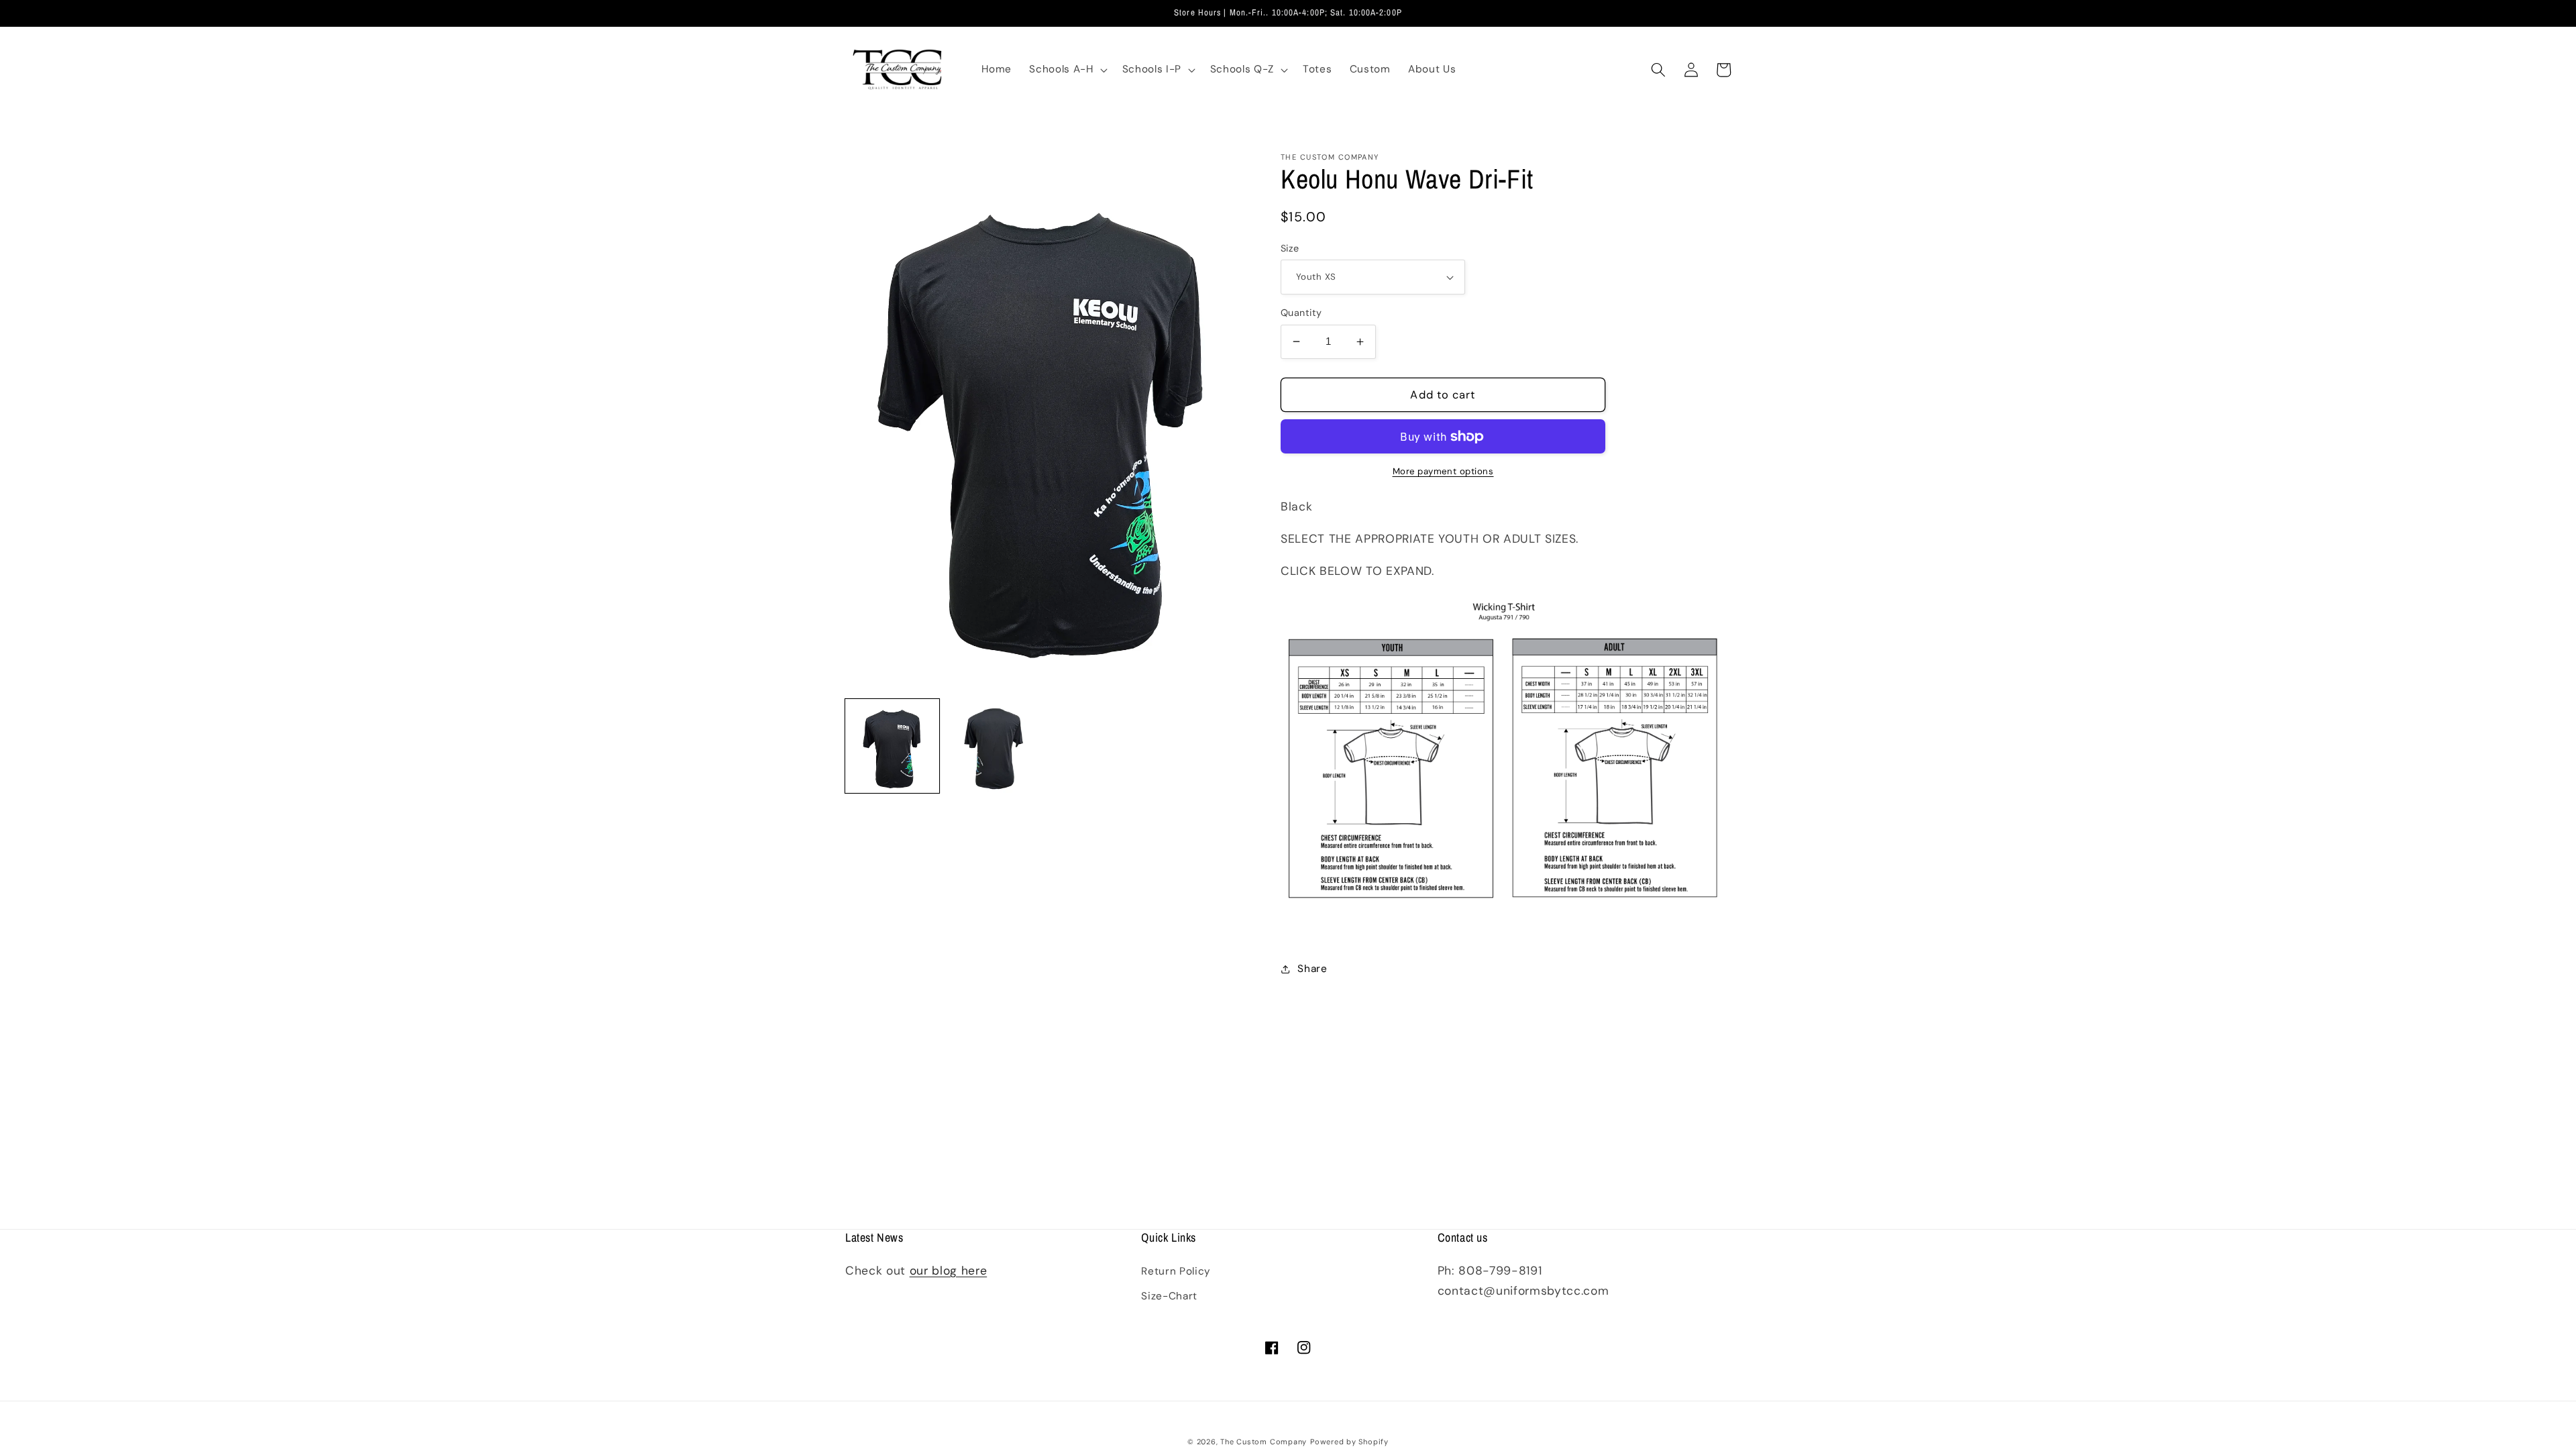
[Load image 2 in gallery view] (994, 746)
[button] (1067, 70)
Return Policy (1176, 1271)
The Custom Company (1264, 1442)
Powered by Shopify (1349, 1442)
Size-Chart (1169, 1296)
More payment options (1443, 471)
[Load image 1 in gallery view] (892, 746)
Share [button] (1312, 969)
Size (1290, 248)
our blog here (949, 1271)
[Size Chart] (1502, 931)
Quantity (1301, 313)
